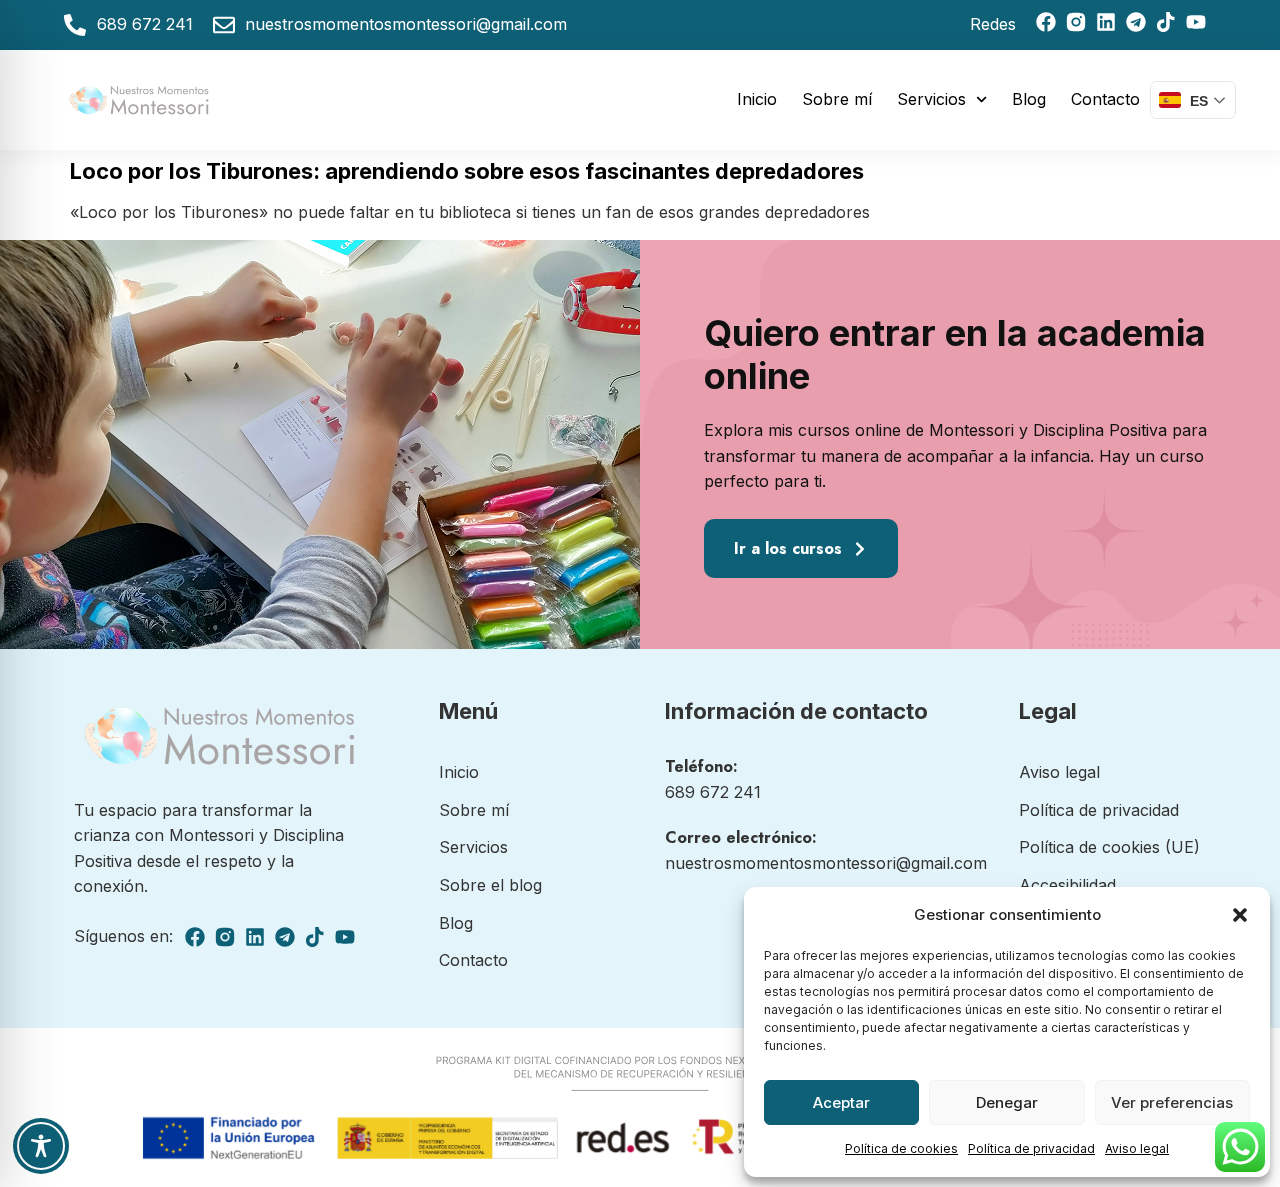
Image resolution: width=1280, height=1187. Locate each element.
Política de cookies (901, 1148)
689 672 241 (713, 792)
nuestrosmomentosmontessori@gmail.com (826, 863)
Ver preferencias (1172, 1102)
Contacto (1105, 99)
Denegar (1007, 1102)
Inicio (757, 99)
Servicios (931, 99)
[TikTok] (1166, 22)
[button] (1240, 915)
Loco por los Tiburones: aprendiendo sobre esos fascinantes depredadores (467, 171)
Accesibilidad (1067, 885)
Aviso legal (1137, 1148)
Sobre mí (837, 99)
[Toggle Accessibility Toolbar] (41, 1146)
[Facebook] (1046, 22)
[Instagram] (1076, 22)
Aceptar (841, 1102)
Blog (1029, 99)
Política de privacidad (1031, 1148)
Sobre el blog (490, 885)
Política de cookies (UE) (1109, 847)
